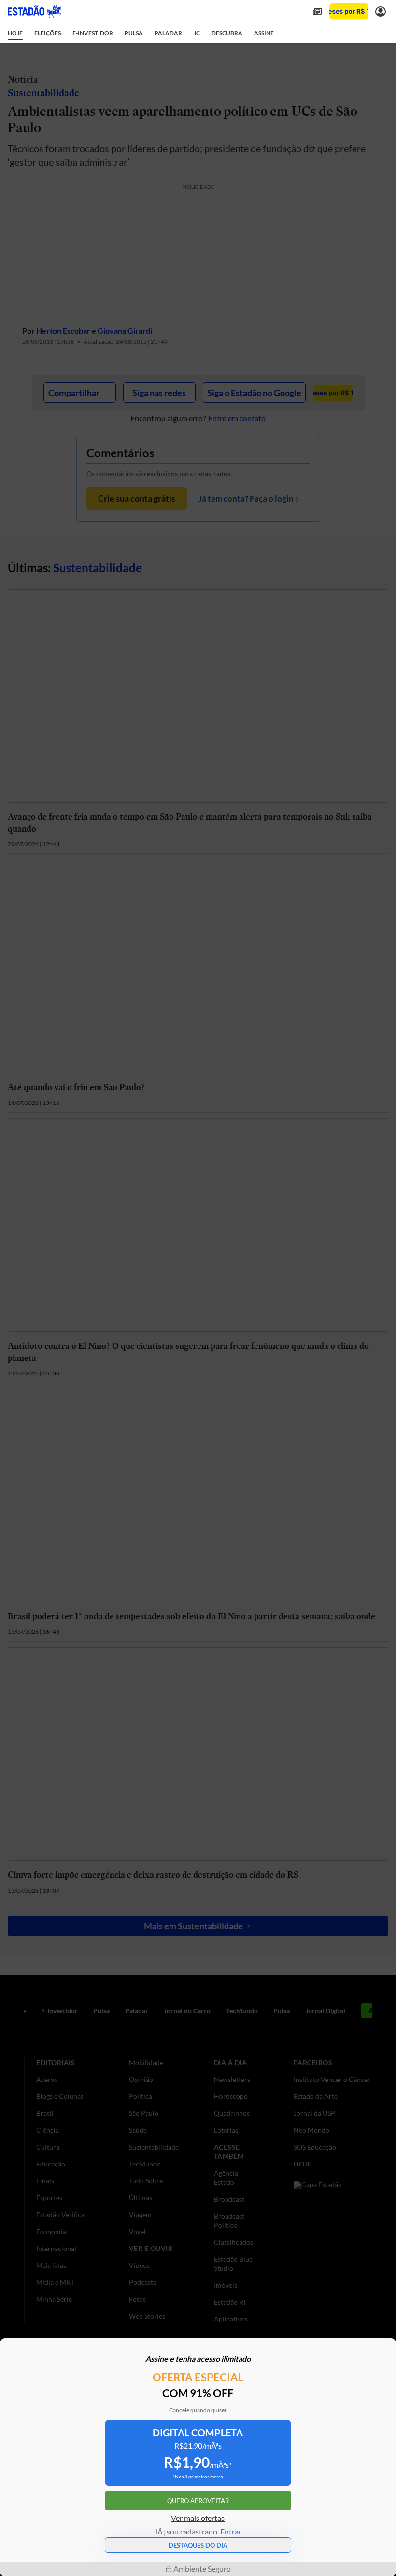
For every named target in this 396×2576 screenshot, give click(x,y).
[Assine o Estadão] (349, 11)
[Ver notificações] (381, 11)
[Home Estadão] (34, 12)
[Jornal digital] (317, 11)
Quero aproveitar (198, 2501)
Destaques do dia (198, 2545)
